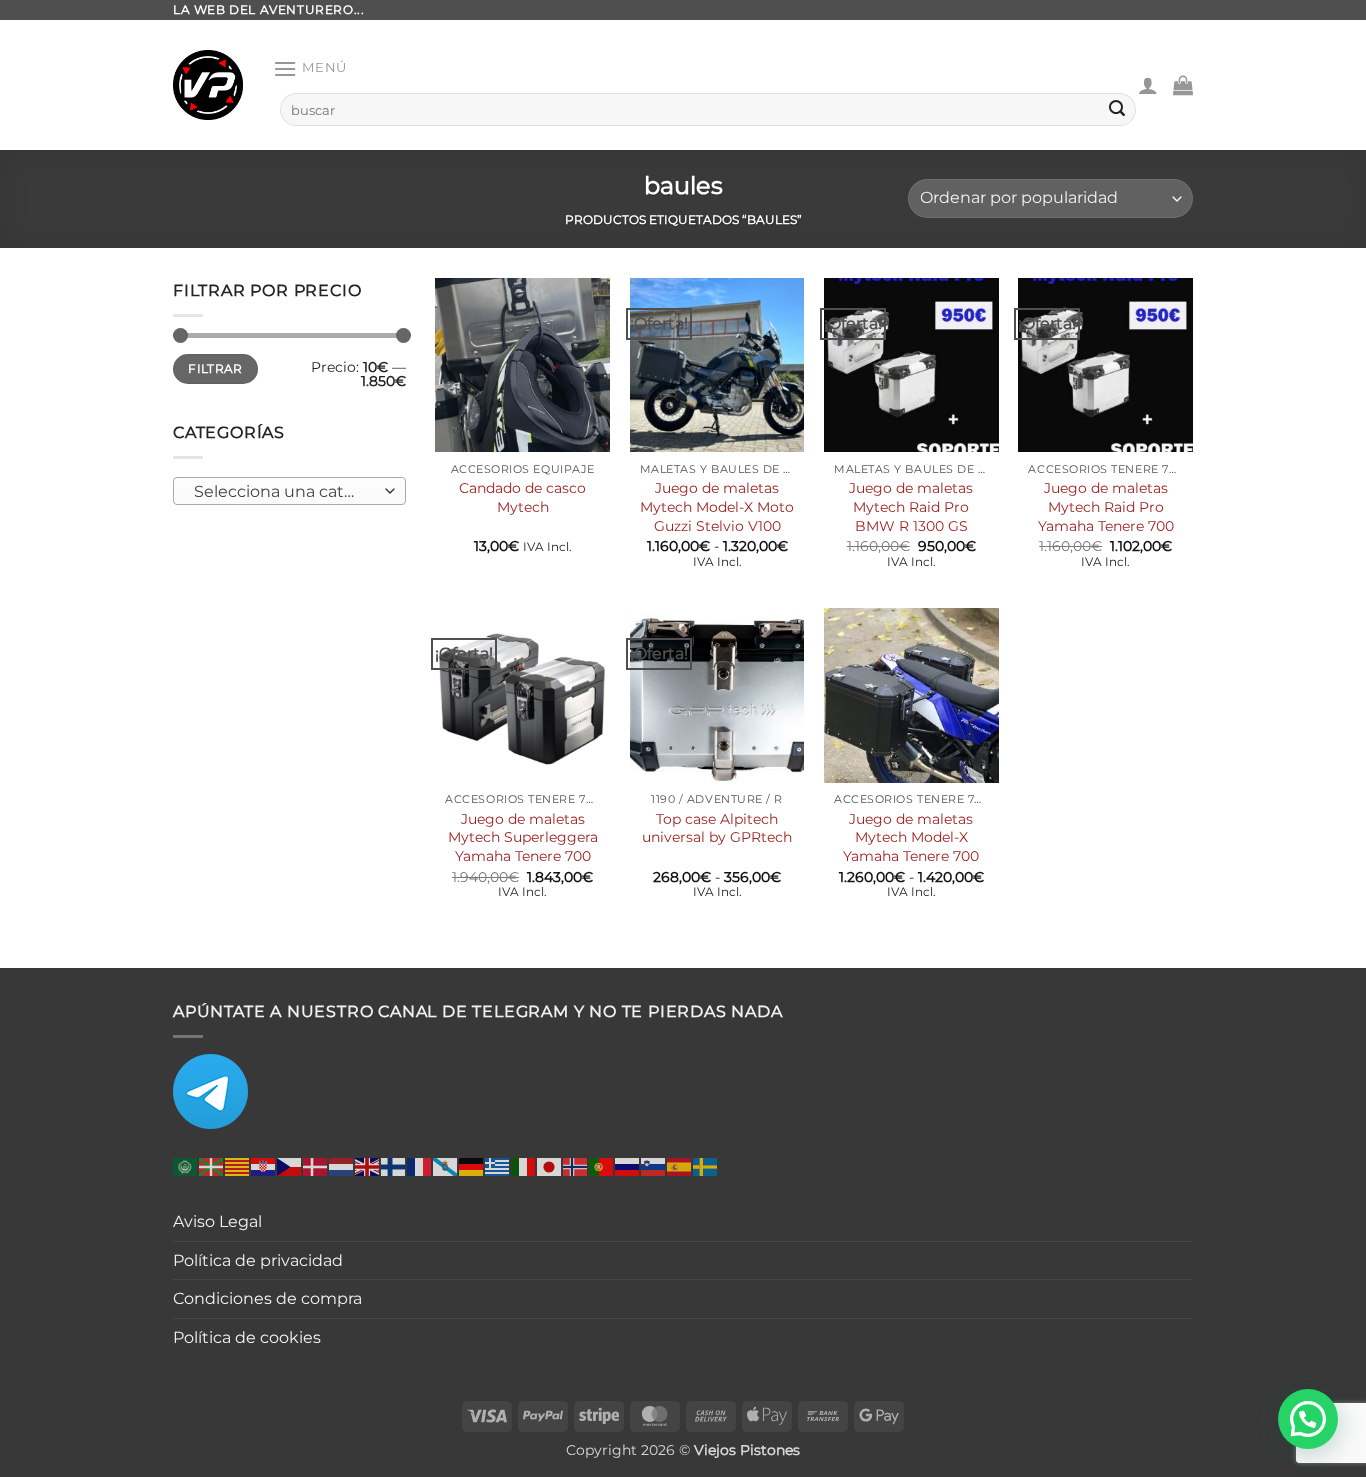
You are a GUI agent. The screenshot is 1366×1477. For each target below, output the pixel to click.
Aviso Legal (217, 1221)
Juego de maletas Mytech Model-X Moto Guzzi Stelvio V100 (717, 506)
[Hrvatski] (264, 1165)
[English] (368, 1165)
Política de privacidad (258, 1260)
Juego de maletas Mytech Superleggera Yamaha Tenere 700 (523, 837)
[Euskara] (212, 1165)
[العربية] (186, 1165)
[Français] (420, 1165)
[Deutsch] (472, 1165)
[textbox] (284, 492)
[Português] (602, 1165)
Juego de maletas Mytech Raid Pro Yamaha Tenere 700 (1106, 506)
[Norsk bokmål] (576, 1165)
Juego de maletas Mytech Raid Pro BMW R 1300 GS (911, 506)
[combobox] (289, 491)
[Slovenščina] (654, 1165)
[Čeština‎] (290, 1165)
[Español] (680, 1165)
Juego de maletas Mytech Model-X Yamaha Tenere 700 (911, 837)
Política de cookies (247, 1337)
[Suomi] (394, 1165)
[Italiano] (524, 1165)
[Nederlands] (342, 1165)
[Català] (238, 1165)
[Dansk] (316, 1165)
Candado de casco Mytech (522, 497)
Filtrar (215, 368)
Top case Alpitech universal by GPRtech (717, 828)
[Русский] (628, 1165)
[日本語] (550, 1165)
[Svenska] (706, 1165)
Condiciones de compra (267, 1298)
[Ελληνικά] (498, 1165)
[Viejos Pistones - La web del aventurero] (208, 85)
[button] (310, 68)
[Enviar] (1117, 110)
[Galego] (446, 1165)
